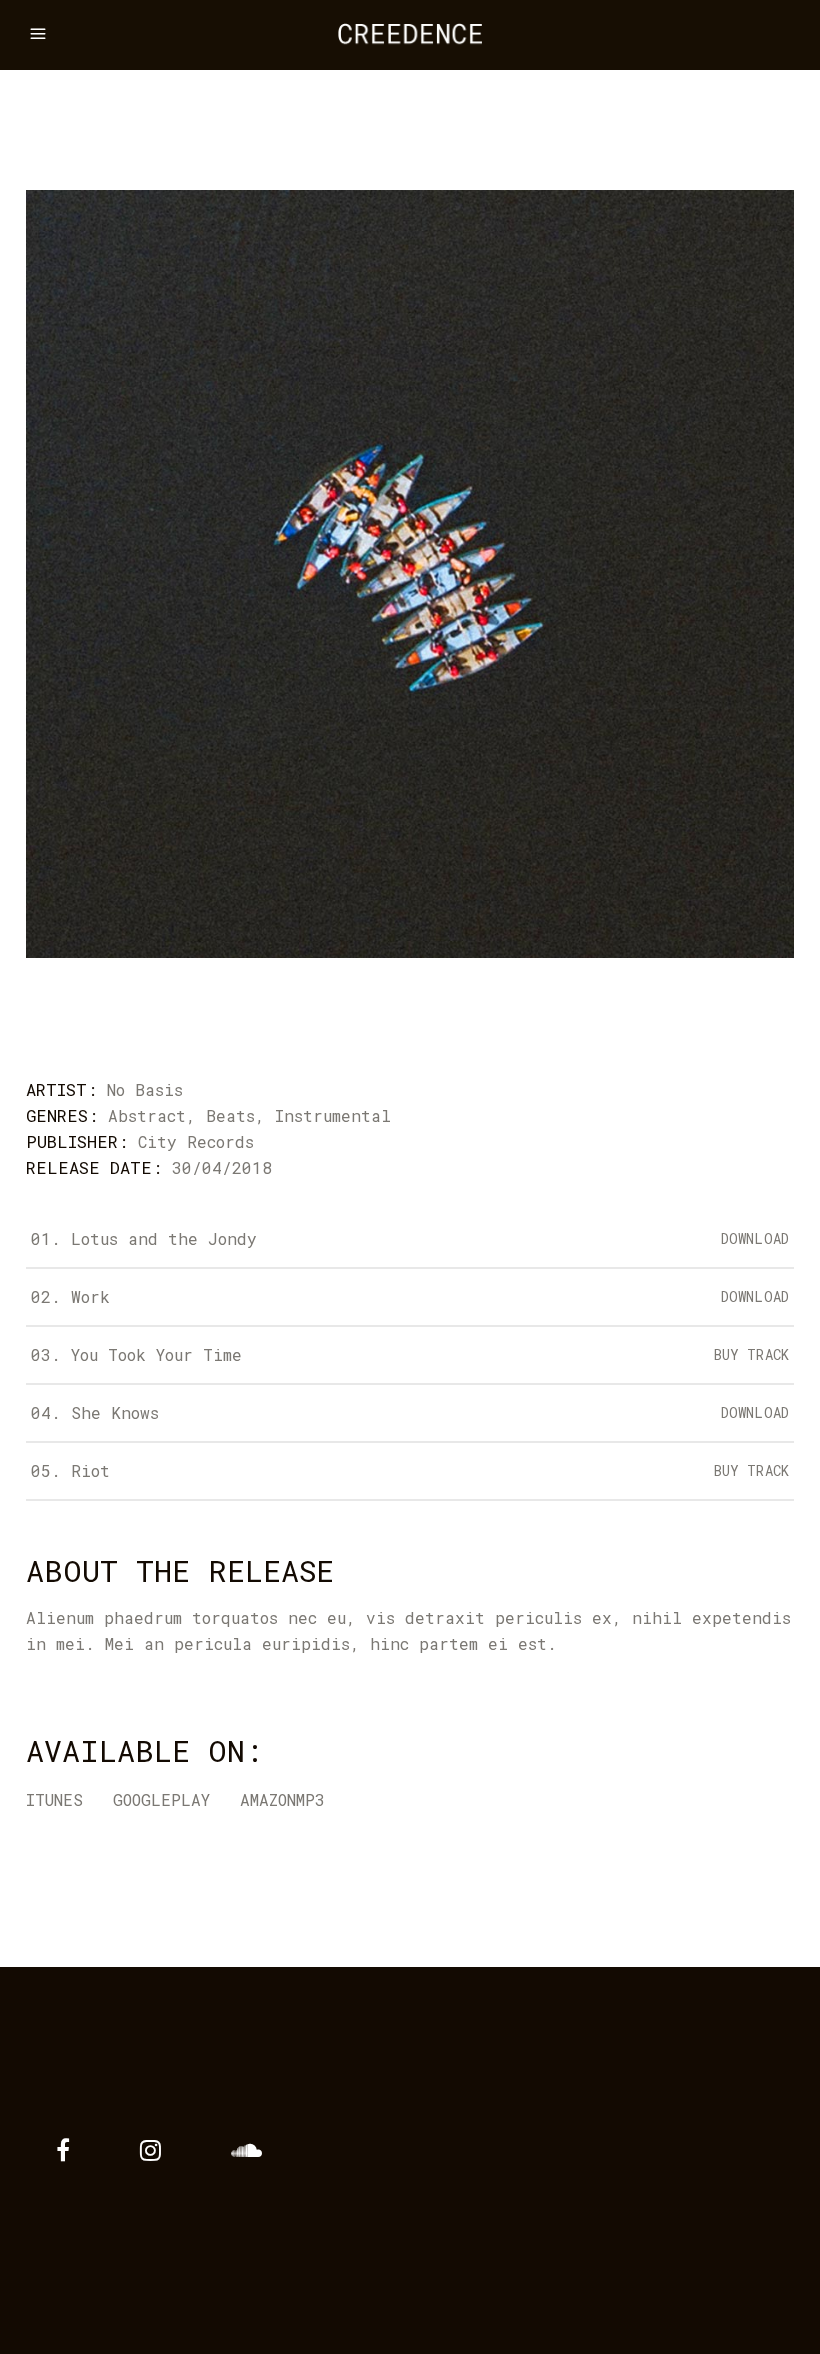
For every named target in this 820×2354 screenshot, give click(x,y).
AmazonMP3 (282, 1799)
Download (755, 1238)
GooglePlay (161, 1799)
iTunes (54, 1799)
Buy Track (751, 1354)
